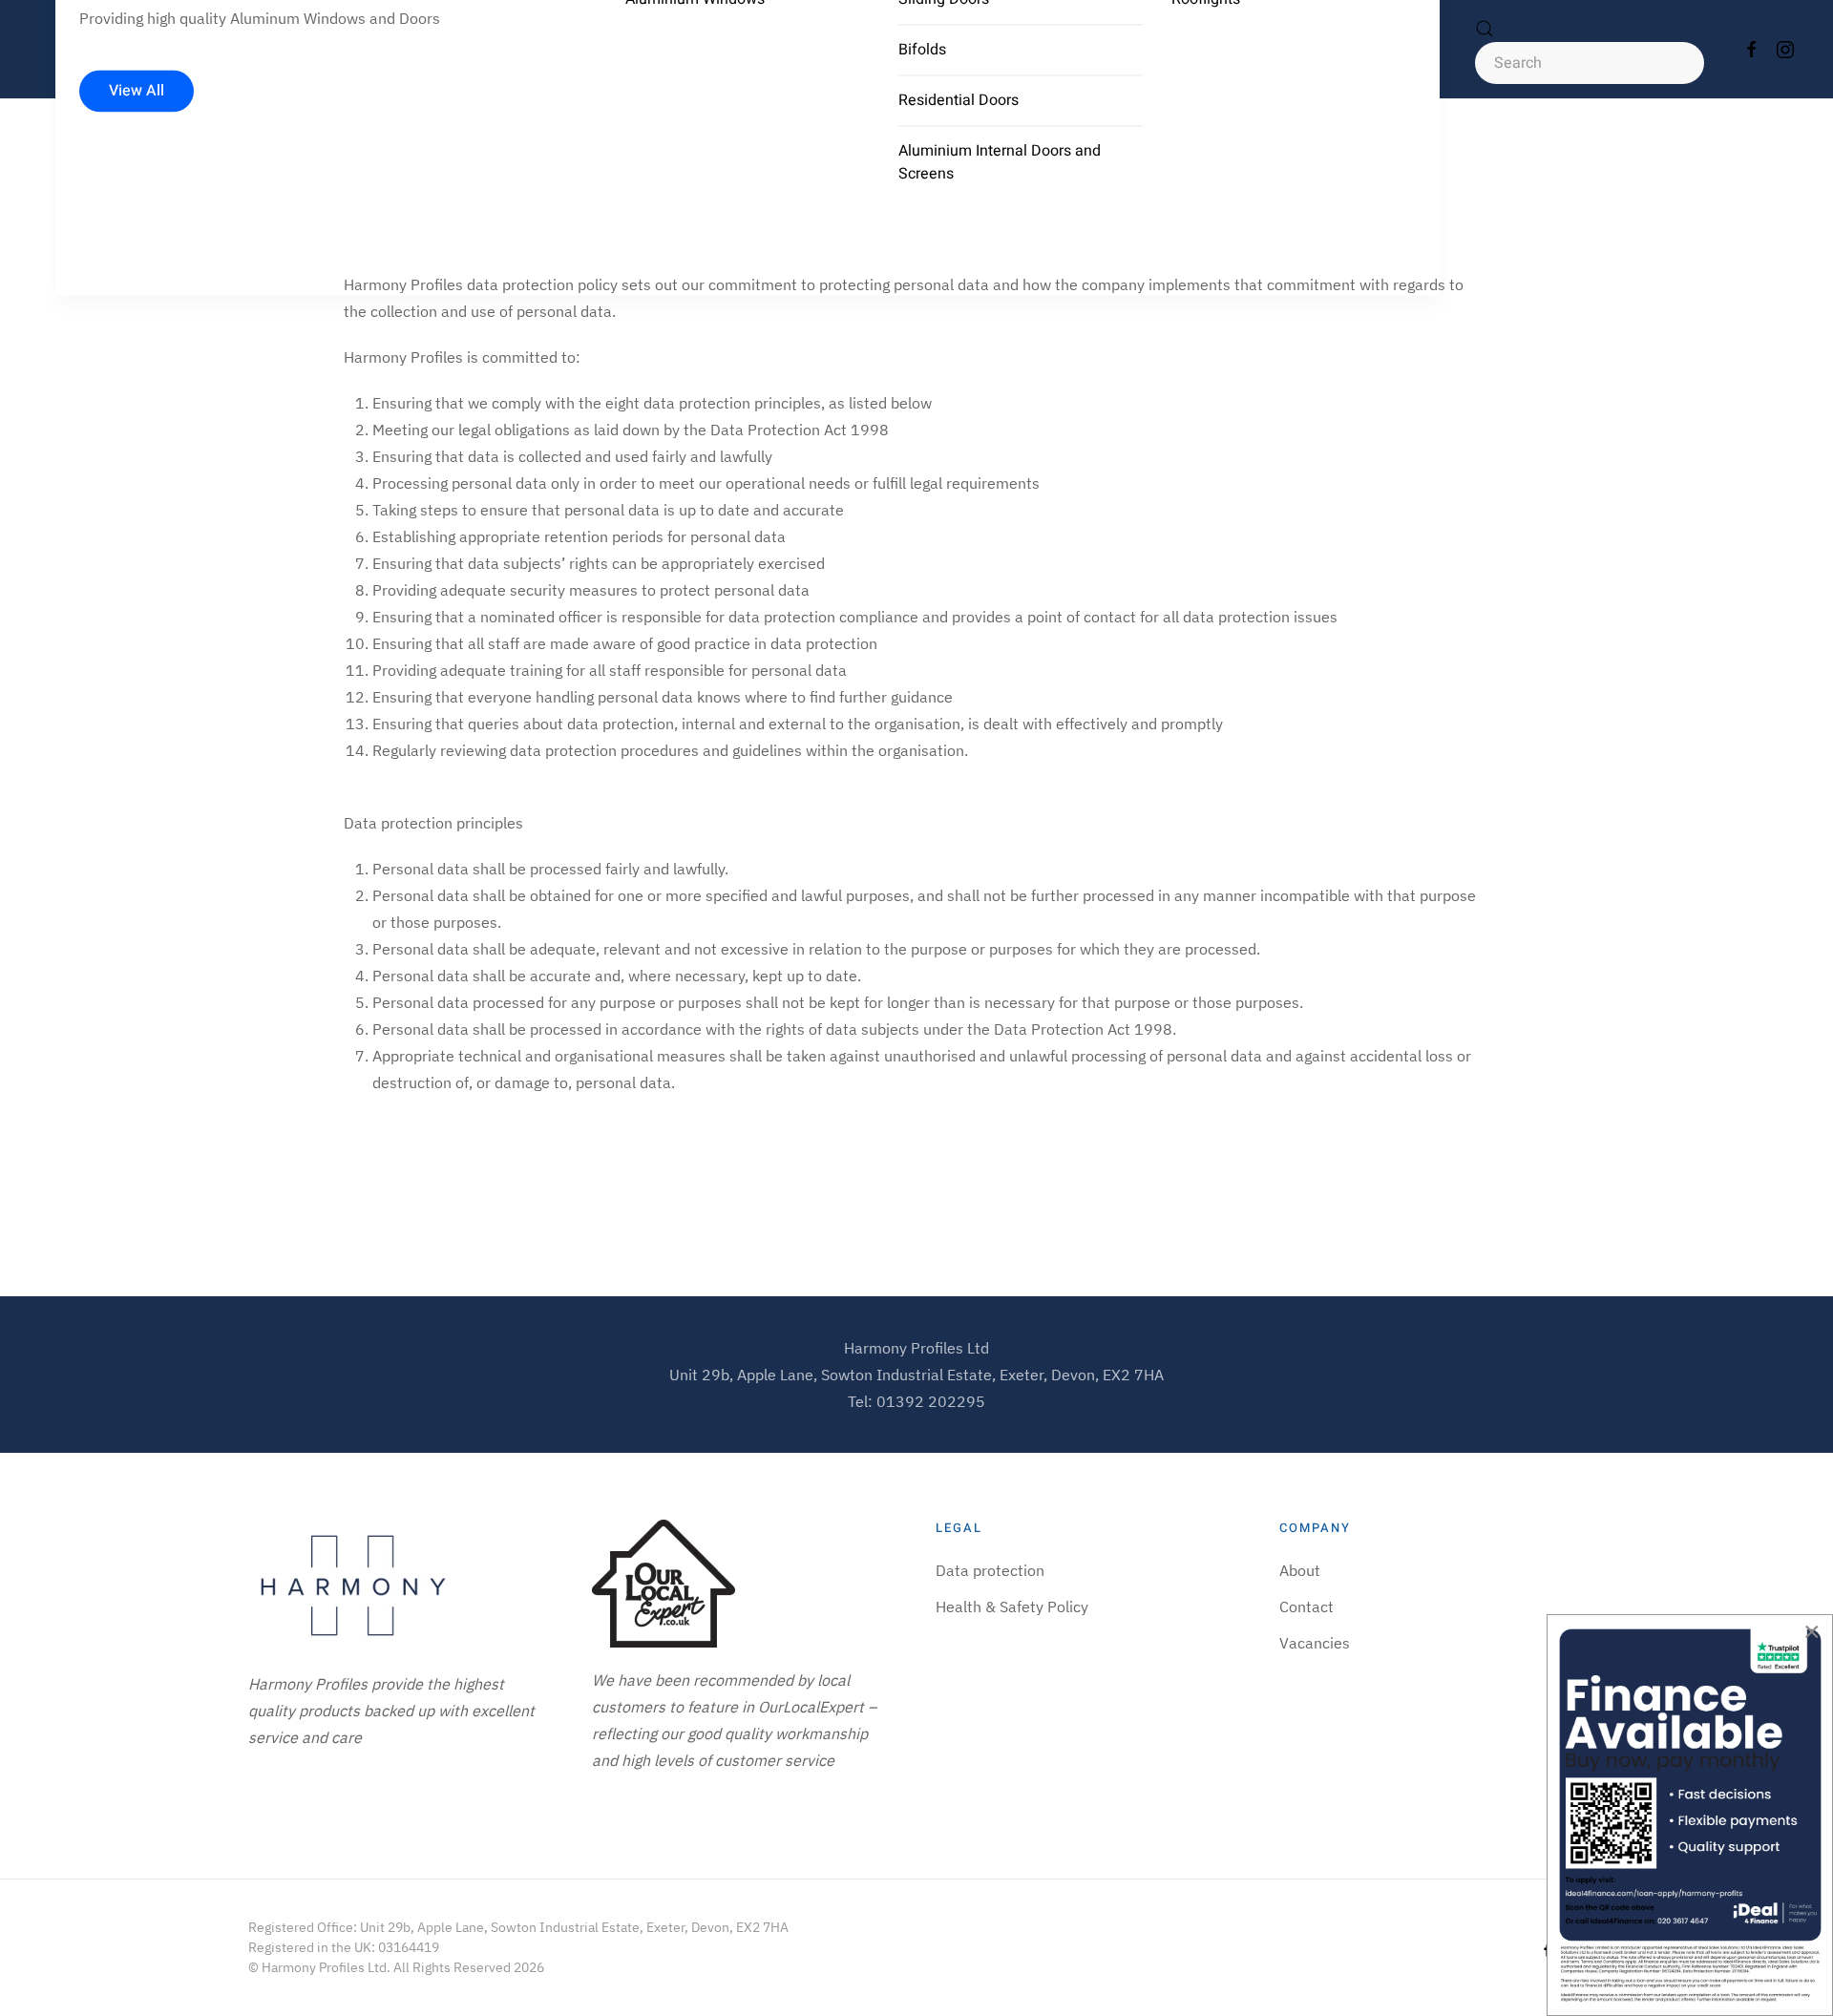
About (1300, 1570)
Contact (1306, 1606)
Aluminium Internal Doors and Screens (1000, 162)
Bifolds (922, 50)
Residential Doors (959, 100)
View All (137, 92)
